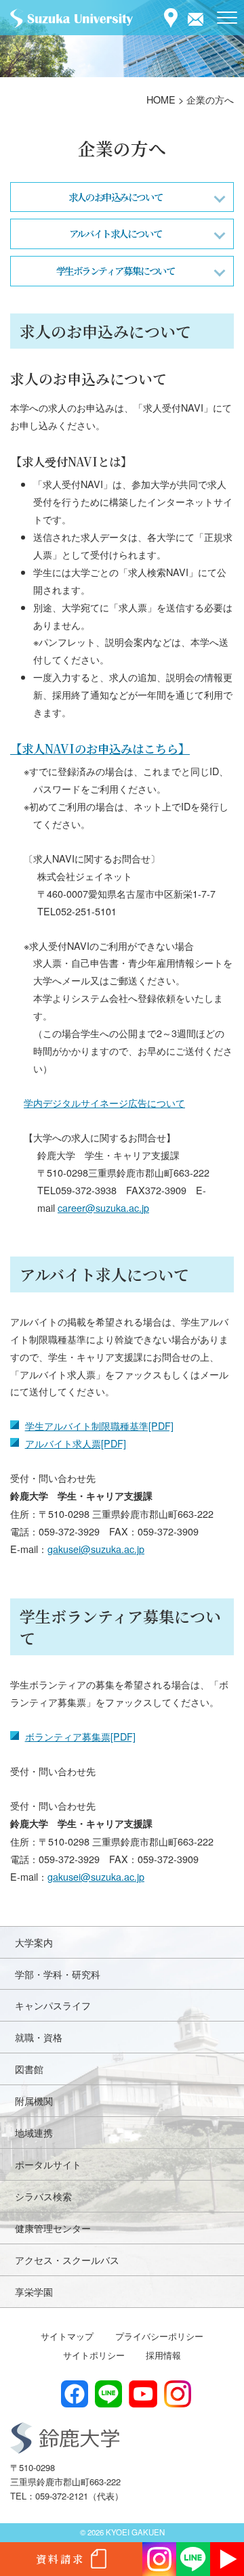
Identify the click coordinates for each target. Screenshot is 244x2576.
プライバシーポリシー (159, 2336)
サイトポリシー (94, 2355)
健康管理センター (53, 2228)
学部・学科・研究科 (58, 1974)
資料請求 (60, 2559)
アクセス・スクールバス (67, 2260)
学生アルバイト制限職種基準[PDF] (99, 1425)
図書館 (29, 2069)
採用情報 (163, 2355)
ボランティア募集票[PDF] (80, 1736)
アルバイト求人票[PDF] (76, 1443)
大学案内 (34, 1942)
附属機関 (34, 2100)
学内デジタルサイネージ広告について (104, 1103)
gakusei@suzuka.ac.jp (96, 1549)
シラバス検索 (43, 2196)
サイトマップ (67, 2336)
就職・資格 (39, 2037)
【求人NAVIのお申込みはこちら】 (100, 748)
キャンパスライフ (53, 2005)
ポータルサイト (48, 2164)
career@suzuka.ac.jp (103, 1207)
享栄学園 (34, 2291)
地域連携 (34, 2132)
